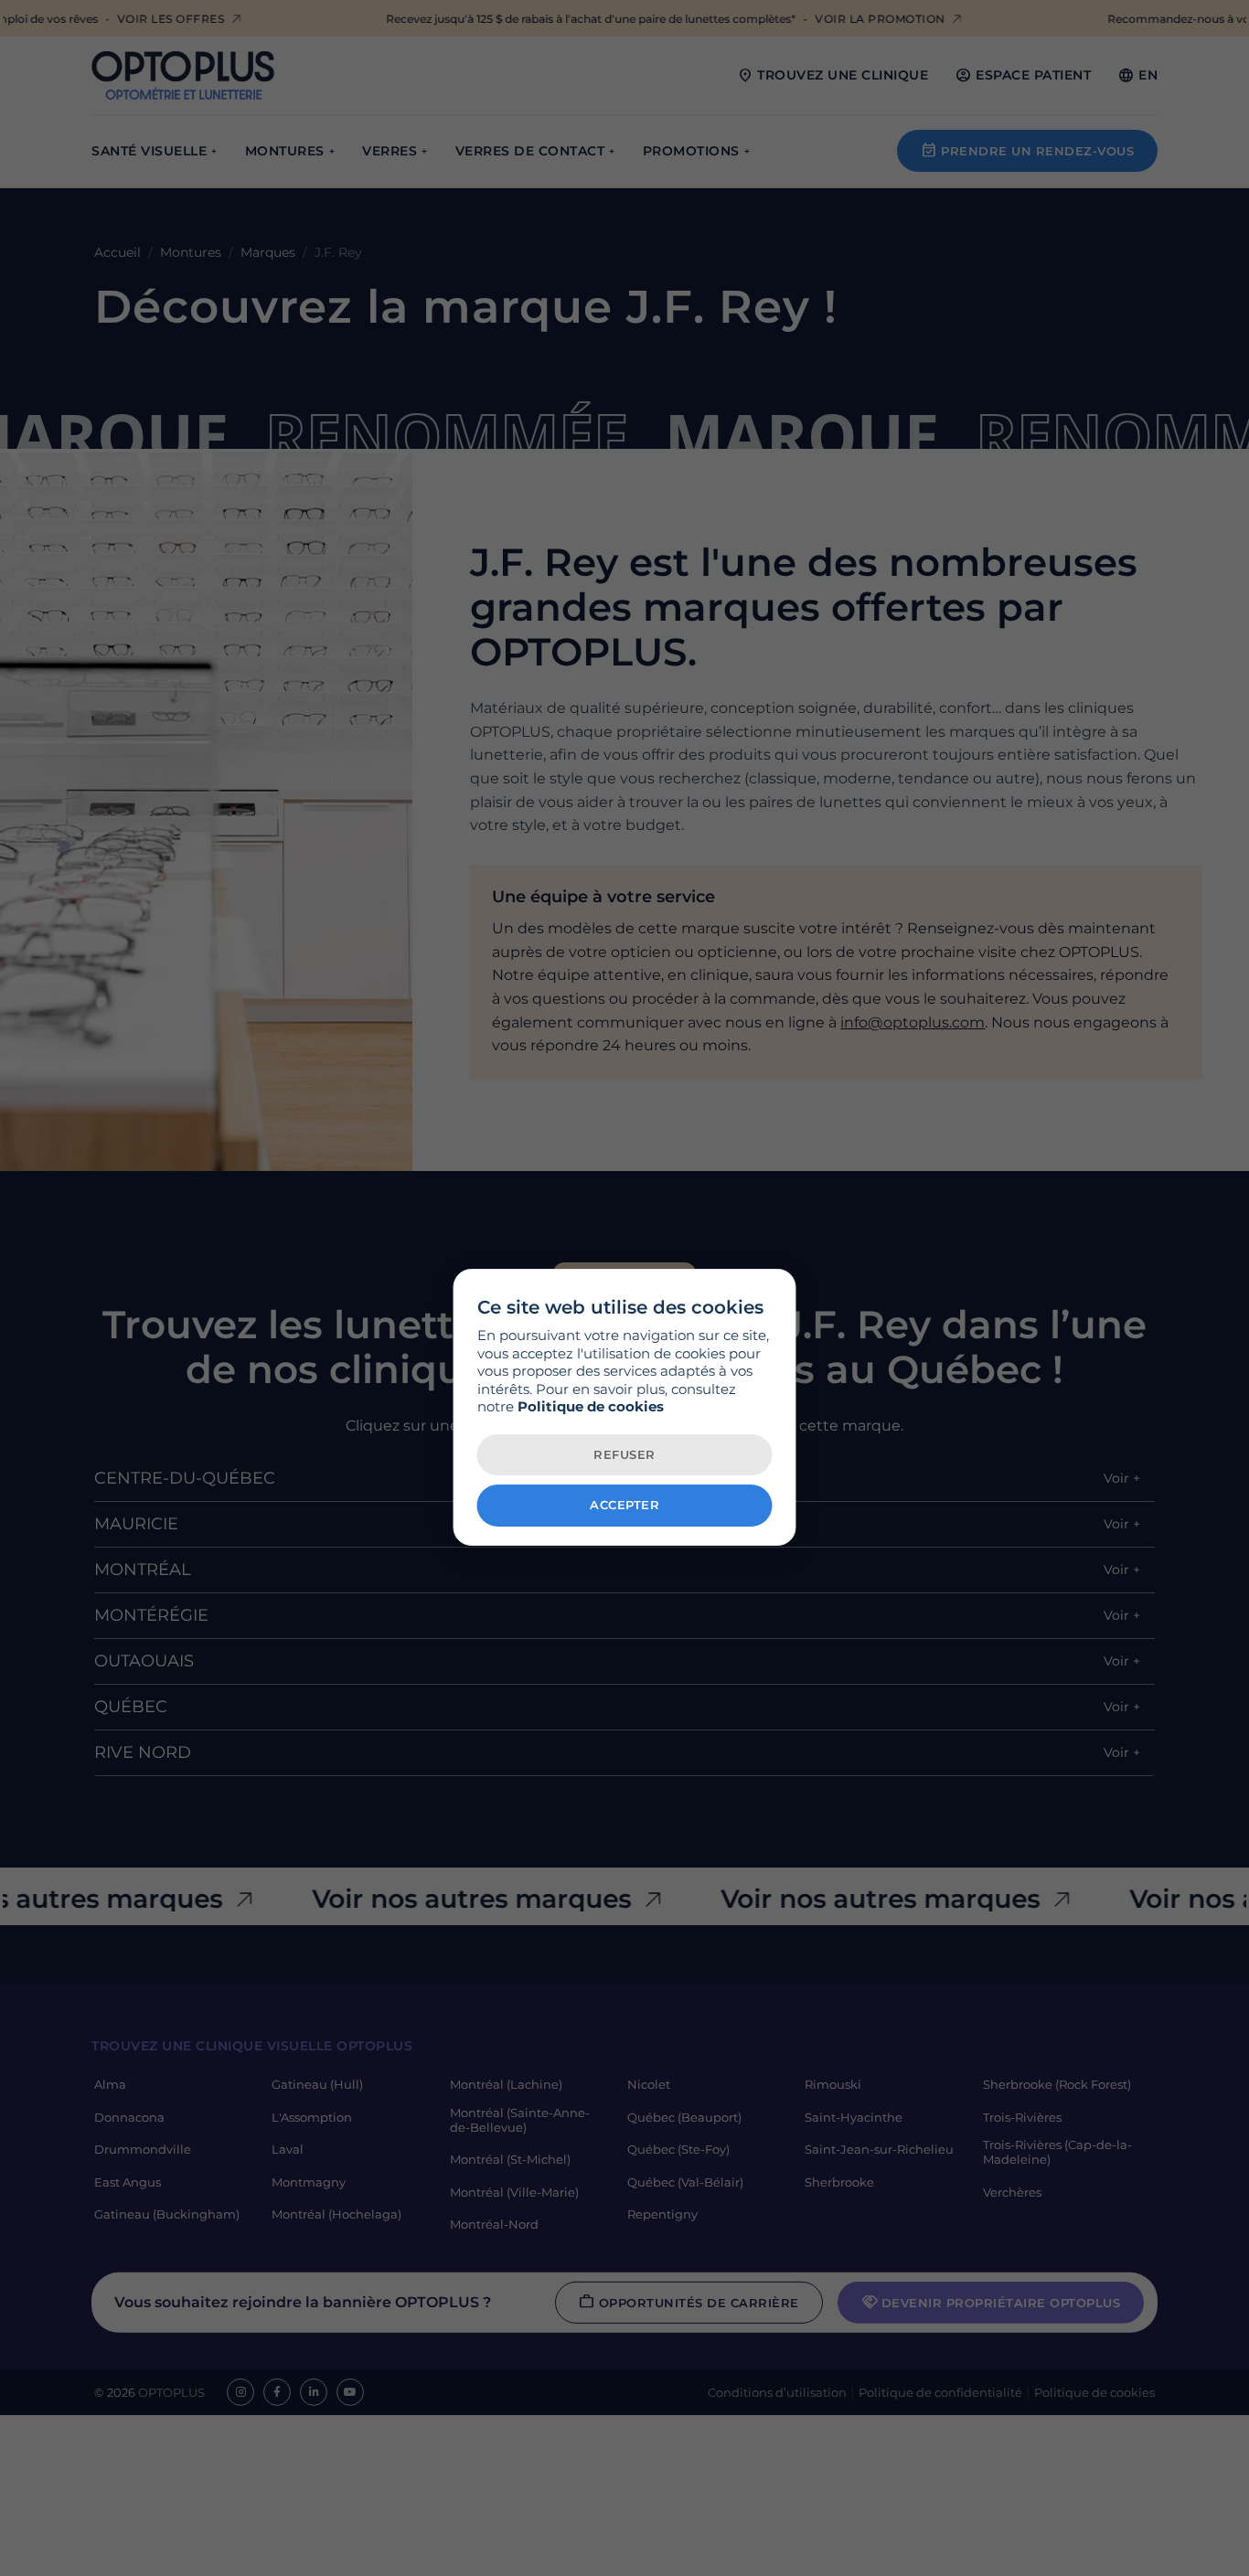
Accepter (624, 1505)
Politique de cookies (591, 1406)
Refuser (624, 1454)
